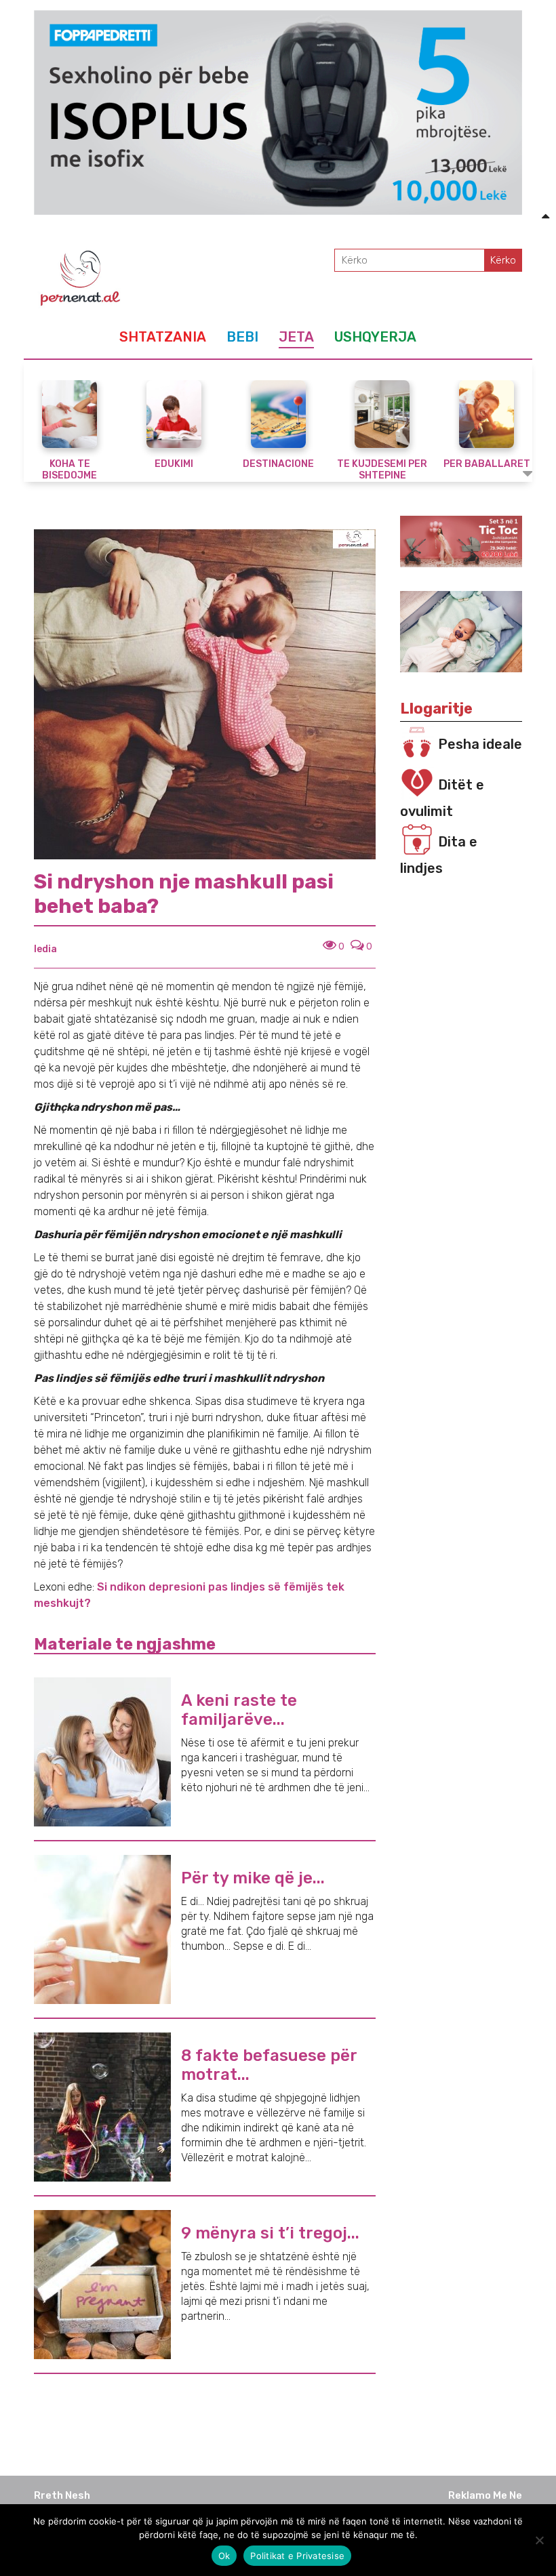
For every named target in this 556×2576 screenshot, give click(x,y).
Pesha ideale (480, 744)
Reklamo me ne (485, 2495)
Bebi (242, 337)
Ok (224, 2556)
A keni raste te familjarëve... (239, 1710)
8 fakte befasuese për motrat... (269, 2065)
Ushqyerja (375, 337)
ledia (45, 949)
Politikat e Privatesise (297, 2556)
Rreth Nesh (62, 2495)
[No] (539, 2540)
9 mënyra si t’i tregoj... (270, 2233)
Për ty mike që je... (253, 1878)
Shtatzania (163, 337)
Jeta (296, 337)
